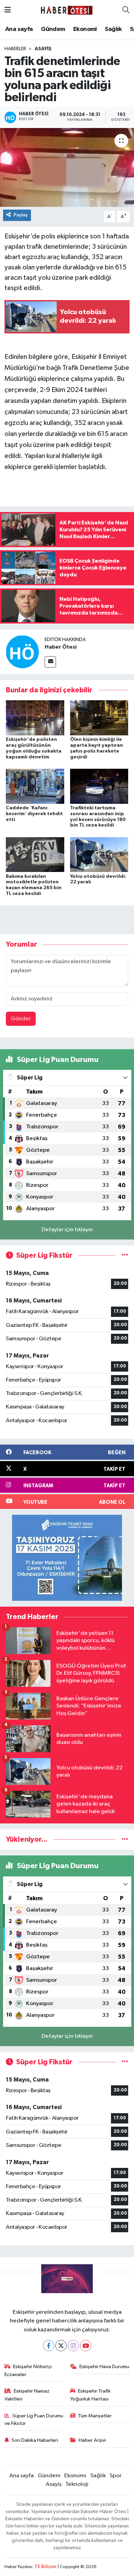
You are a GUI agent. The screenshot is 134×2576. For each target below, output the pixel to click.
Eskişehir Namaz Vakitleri (27, 2395)
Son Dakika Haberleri (35, 2440)
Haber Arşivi (92, 2440)
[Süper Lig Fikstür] (125, 1255)
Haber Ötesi (61, 647)
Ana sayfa (19, 29)
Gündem (53, 29)
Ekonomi (85, 29)
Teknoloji (77, 2484)
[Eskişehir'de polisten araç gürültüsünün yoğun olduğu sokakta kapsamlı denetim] (35, 718)
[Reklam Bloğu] (67, 1558)
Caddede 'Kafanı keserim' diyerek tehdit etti (34, 814)
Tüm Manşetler (95, 2416)
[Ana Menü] (8, 10)
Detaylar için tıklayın (67, 1230)
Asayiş (43, 49)
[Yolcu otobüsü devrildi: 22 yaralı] (99, 855)
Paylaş (21, 215)
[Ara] (126, 10)
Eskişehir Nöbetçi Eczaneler (28, 2370)
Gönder (21, 1019)
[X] (61, 2346)
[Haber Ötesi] (22, 652)
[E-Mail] (50, 662)
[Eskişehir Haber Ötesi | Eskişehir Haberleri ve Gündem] (67, 10)
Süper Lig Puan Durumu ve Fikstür (34, 2420)
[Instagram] (73, 2346)
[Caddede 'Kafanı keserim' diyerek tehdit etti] (35, 786)
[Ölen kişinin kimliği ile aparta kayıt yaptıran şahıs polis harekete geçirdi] (99, 718)
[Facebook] (49, 2346)
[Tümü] (125, 1839)
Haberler (15, 49)
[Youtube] (86, 2346)
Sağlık (113, 29)
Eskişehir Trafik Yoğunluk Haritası (91, 2395)
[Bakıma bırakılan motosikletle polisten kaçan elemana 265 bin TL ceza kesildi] (35, 855)
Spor (116, 2476)
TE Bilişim (45, 2567)
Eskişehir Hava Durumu (104, 2367)
